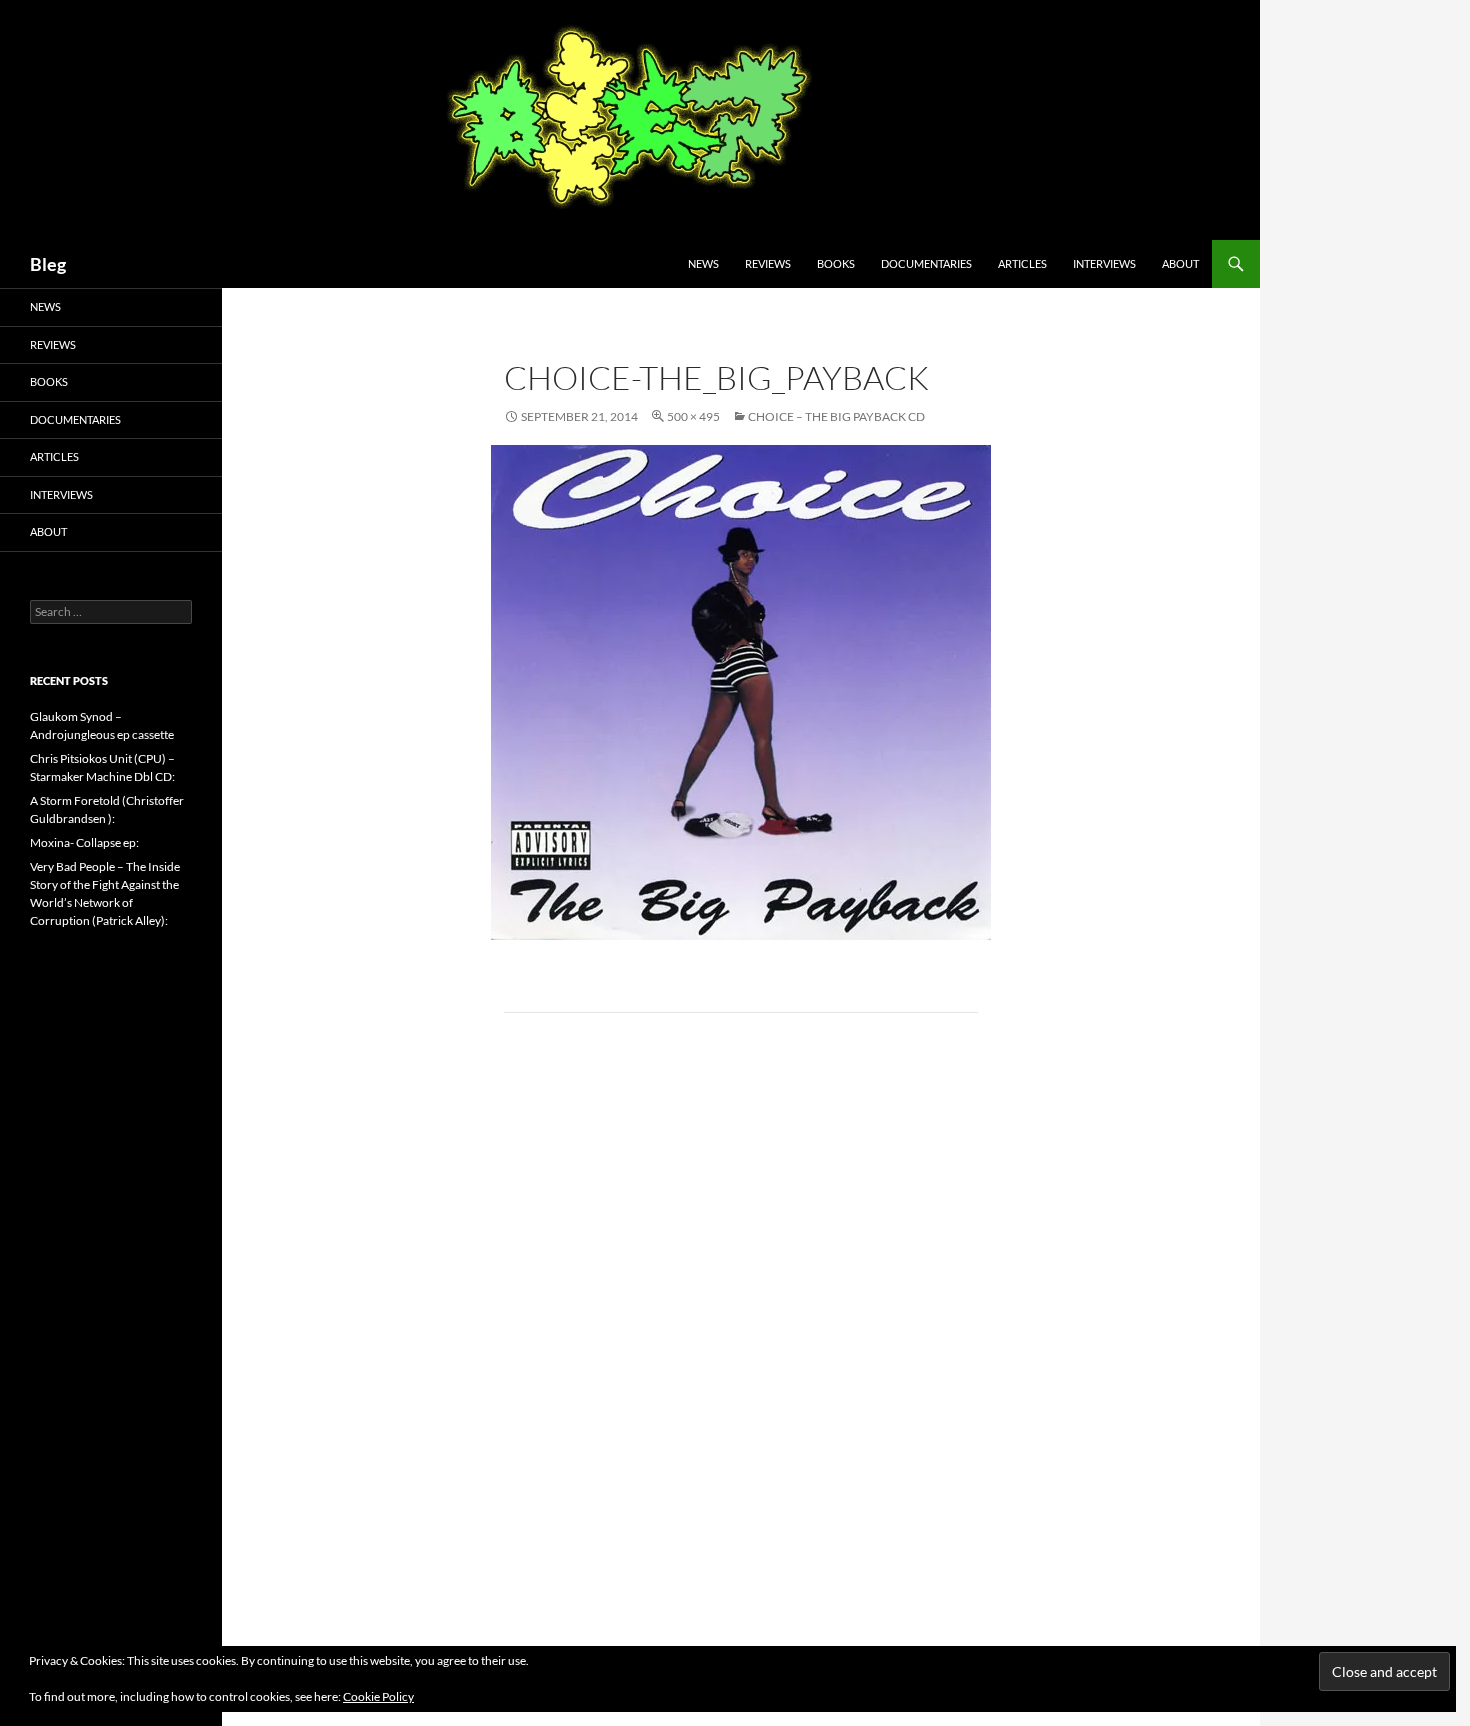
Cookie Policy (378, 1696)
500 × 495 (693, 416)
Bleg (48, 264)
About (1180, 263)
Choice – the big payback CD (836, 416)
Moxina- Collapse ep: (84, 842)
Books (836, 263)
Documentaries (926, 263)
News (703, 263)
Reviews (768, 263)
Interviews (1104, 263)
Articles (1022, 263)
